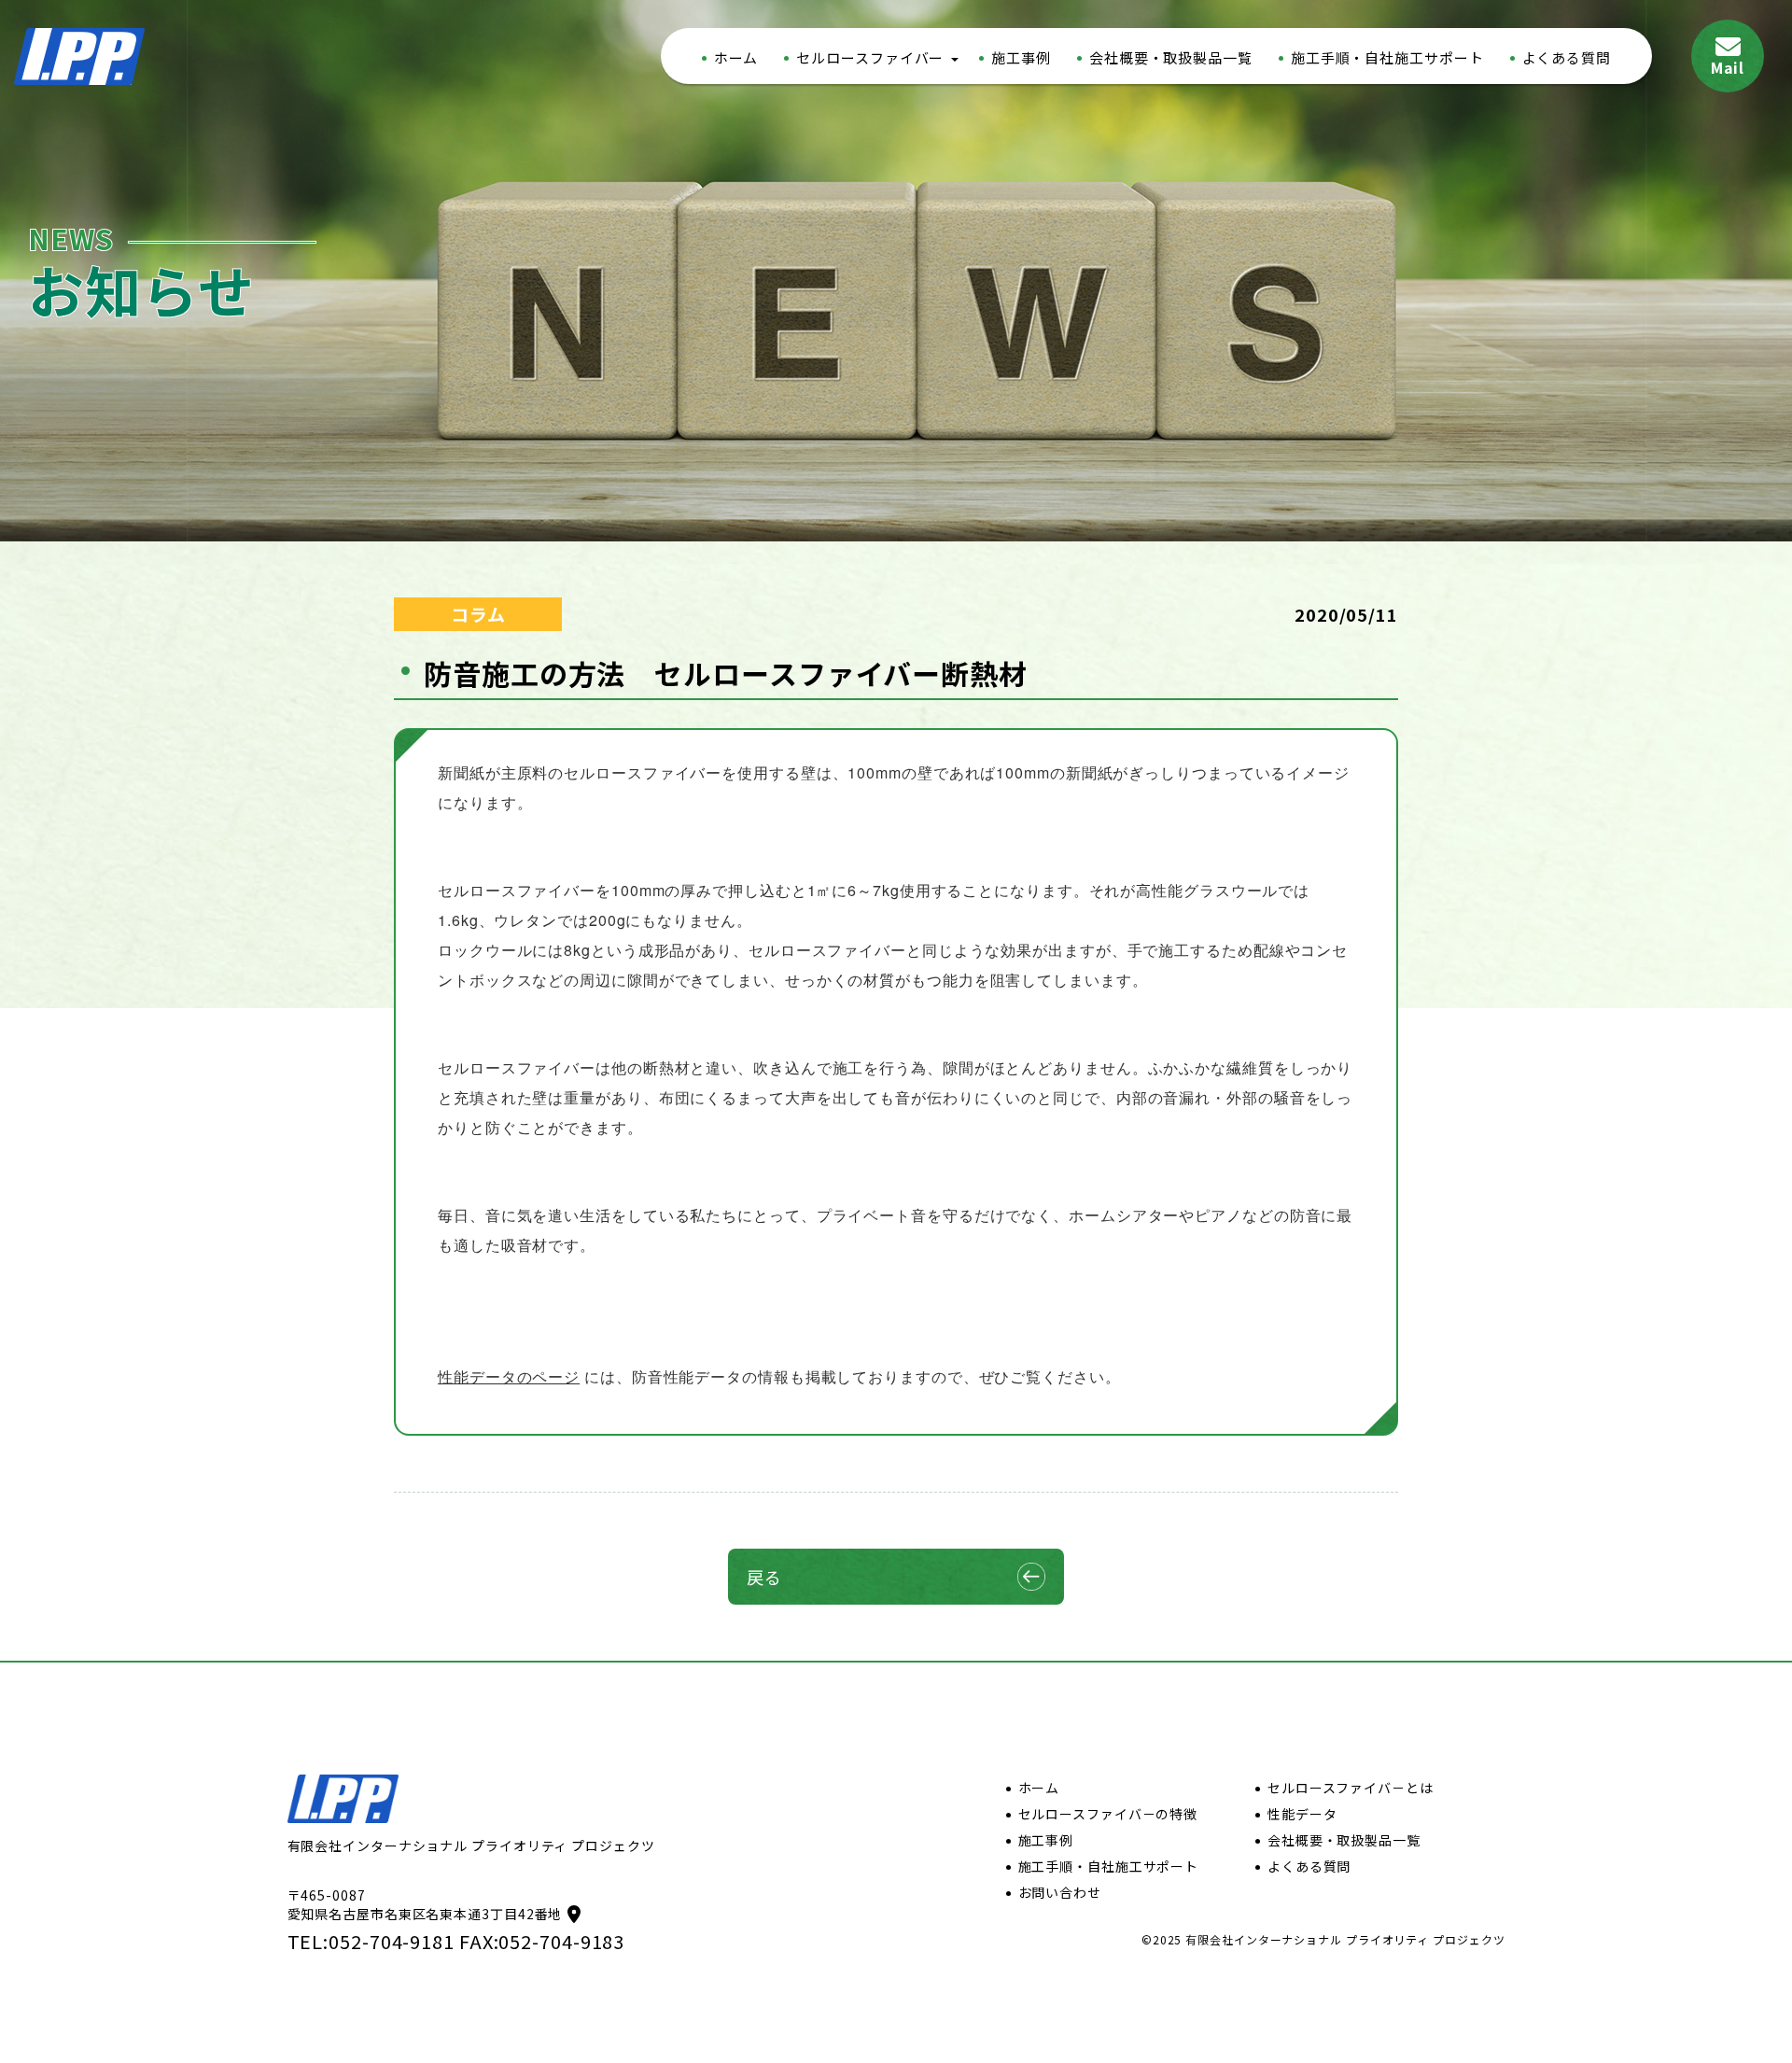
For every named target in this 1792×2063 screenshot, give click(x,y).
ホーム (736, 57)
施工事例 (1021, 57)
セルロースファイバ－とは (1351, 1788)
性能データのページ (509, 1376)
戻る (764, 1577)
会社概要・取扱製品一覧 (1171, 57)
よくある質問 (1567, 57)
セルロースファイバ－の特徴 (1108, 1814)
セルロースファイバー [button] (870, 57)
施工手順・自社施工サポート (1387, 57)
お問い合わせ (1060, 1892)
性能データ (1302, 1814)
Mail (1728, 67)
